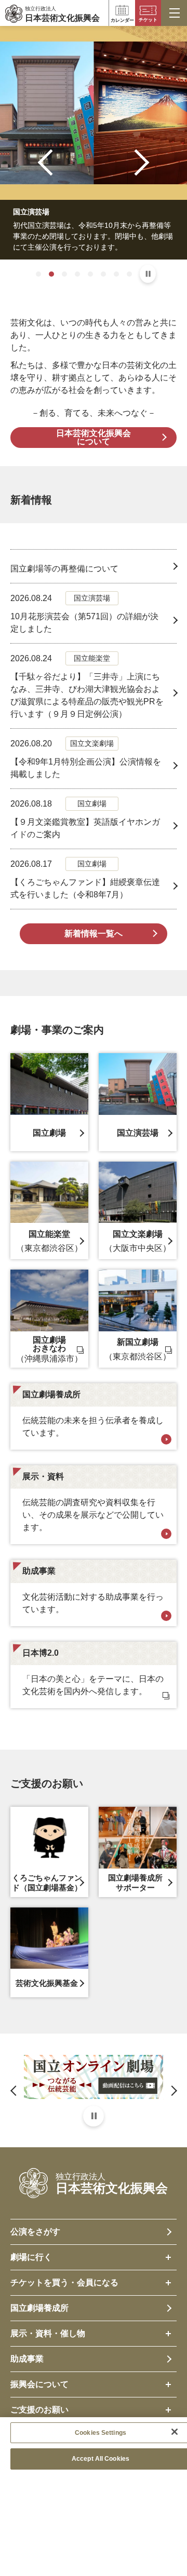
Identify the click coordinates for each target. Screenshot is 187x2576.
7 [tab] (116, 274)
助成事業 (27, 2359)
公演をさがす (35, 2232)
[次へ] (136, 162)
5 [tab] (90, 274)
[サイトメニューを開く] (174, 13)
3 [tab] (64, 274)
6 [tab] (103, 274)
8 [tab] (129, 274)
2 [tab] (51, 274)
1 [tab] (38, 274)
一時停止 (148, 274)
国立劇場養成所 (39, 2308)
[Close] (175, 2432)
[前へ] (51, 162)
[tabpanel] (94, 143)
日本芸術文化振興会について (94, 437)
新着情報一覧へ (94, 933)
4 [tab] (77, 274)
